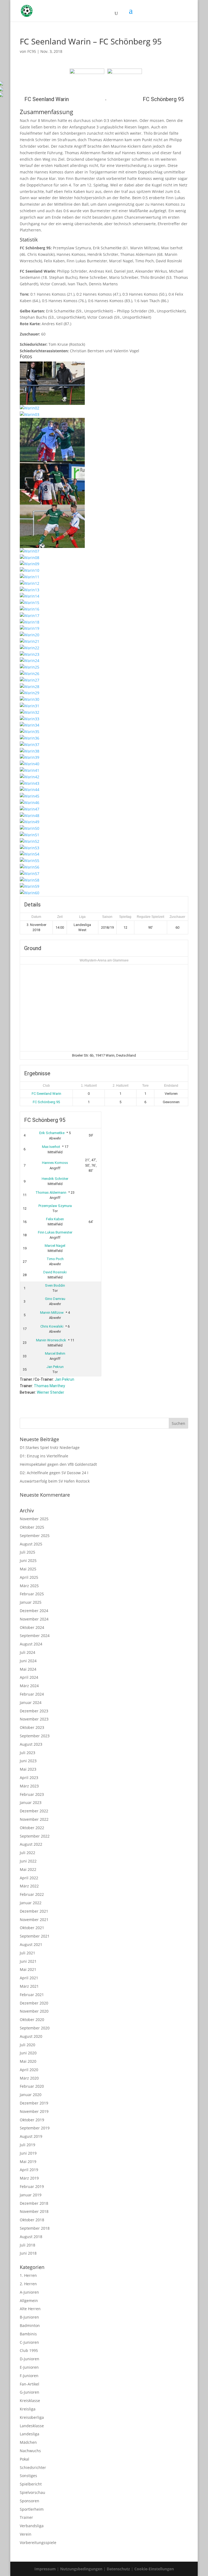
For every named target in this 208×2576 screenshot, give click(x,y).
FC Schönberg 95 (46, 1102)
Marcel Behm (55, 1353)
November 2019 (34, 2111)
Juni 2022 (28, 1861)
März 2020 (29, 2078)
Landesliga (30, 2434)
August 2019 (31, 2136)
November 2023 (34, 1719)
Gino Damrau (55, 1299)
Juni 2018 (28, 2253)
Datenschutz (118, 2569)
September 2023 (35, 1736)
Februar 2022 (32, 1894)
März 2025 (29, 1586)
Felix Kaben (55, 1219)
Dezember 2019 (34, 2103)
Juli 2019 (27, 2145)
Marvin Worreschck (51, 1340)
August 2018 (31, 2237)
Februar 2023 (32, 1794)
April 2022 (29, 1878)
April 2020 (29, 2070)
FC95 (32, 51)
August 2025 (31, 1544)
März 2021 (29, 1986)
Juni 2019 (28, 2153)
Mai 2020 (28, 2061)
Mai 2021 (28, 1969)
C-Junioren (29, 2342)
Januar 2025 (31, 1602)
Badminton (30, 2325)
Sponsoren (30, 2501)
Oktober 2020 (32, 2020)
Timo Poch (55, 1259)
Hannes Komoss (55, 1163)
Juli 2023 (27, 1753)
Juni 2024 (28, 1661)
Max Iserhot (51, 1147)
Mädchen (28, 2442)
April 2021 (29, 1978)
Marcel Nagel (55, 1246)
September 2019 (35, 2128)
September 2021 (35, 1936)
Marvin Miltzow (52, 1313)
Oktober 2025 (32, 1527)
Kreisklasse (30, 2401)
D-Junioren (30, 2359)
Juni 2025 (28, 1560)
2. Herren (28, 2284)
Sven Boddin (55, 1285)
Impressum (45, 2569)
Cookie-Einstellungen (154, 2569)
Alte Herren (30, 2309)
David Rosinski (55, 1272)
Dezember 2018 (34, 2203)
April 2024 (29, 1677)
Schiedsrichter (33, 2467)
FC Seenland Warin (46, 1094)
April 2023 (29, 1778)
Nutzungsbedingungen (81, 2569)
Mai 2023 (28, 1769)
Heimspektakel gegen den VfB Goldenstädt (58, 1464)
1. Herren (28, 2275)
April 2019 (29, 2170)
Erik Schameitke (52, 1133)
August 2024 (31, 1644)
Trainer (26, 2517)
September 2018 (35, 2228)
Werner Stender (51, 1392)
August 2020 (31, 2036)
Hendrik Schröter (55, 1179)
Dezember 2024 (34, 1611)
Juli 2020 (27, 2045)
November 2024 (34, 1619)
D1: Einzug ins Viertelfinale (44, 1456)
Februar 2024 (32, 1694)
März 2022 (29, 1886)
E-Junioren (29, 2367)
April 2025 (29, 1577)
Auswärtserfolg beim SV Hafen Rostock (55, 1481)
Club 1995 (29, 2350)
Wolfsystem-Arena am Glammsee (104, 960)
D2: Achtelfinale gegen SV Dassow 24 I (54, 1473)
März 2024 (29, 1686)
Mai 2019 (28, 2162)
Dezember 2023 (34, 1711)
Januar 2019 (31, 2195)
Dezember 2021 (34, 1911)
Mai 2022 (28, 1869)
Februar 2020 (32, 2086)
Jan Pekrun (55, 1367)
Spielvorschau (32, 2492)
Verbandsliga (32, 2526)
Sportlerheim (32, 2509)
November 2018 (34, 2211)
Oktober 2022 (32, 1828)
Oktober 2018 (32, 2220)
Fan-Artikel (30, 2384)
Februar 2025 (32, 1594)
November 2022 (34, 1819)
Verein (26, 2534)
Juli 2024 (27, 1652)
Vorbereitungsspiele (38, 2543)
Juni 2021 (28, 1961)
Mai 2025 (28, 1569)
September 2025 (35, 1536)
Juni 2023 (28, 1761)
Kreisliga (28, 2409)
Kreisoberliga (32, 2417)
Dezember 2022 (34, 1811)
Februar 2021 (32, 1995)
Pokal (25, 2459)
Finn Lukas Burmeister (55, 1232)
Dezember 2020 (34, 2003)
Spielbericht (31, 2484)
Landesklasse (32, 2426)
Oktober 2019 (32, 2120)
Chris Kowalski (52, 1326)
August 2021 (31, 1944)
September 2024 (35, 1636)
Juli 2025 (27, 1552)
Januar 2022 (31, 1903)
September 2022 (35, 1836)
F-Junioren (29, 2376)
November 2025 (34, 1519)
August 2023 (31, 1744)
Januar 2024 (31, 1702)
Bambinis (28, 2334)
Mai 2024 (28, 1669)
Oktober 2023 (32, 1727)
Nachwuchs (30, 2451)
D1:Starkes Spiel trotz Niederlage (50, 1447)
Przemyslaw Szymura (55, 1206)
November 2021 (34, 1920)
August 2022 (31, 1844)
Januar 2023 (31, 1802)
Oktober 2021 (32, 1928)
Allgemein (29, 2301)
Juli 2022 (27, 1853)
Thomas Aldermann (51, 1192)
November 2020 (34, 2011)
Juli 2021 (27, 1953)
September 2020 (35, 2028)
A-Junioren (29, 2292)
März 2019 (29, 2178)
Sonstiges (28, 2476)
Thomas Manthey (49, 1386)
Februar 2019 (32, 2186)
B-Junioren (29, 2317)
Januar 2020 (31, 2095)
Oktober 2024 (32, 1627)
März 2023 (29, 1786)
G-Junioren (30, 2392)
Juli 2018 (27, 2245)
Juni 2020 (28, 2053)
